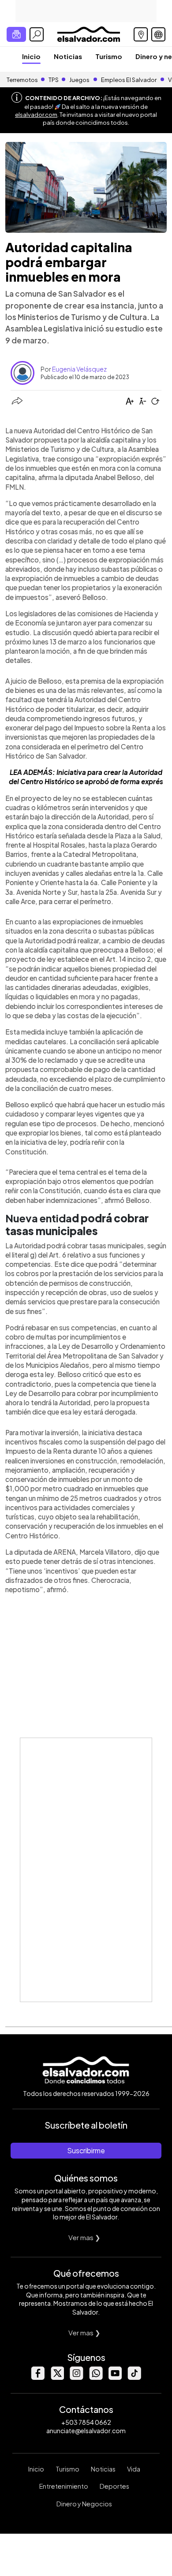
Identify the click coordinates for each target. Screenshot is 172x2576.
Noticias (68, 56)
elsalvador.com (36, 115)
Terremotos (22, 80)
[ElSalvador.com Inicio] (88, 33)
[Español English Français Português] (158, 34)
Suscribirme (86, 2150)
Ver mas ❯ (84, 2237)
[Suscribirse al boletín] (16, 34)
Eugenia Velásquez (79, 369)
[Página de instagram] (76, 2377)
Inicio (31, 56)
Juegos (79, 80)
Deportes (114, 2486)
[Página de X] (57, 2377)
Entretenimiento (64, 2486)
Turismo (109, 56)
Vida (134, 2469)
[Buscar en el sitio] (37, 34)
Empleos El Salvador (129, 80)
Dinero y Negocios (84, 2504)
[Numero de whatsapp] (96, 2377)
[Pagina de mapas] (141, 34)
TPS (54, 80)
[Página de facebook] (37, 2377)
